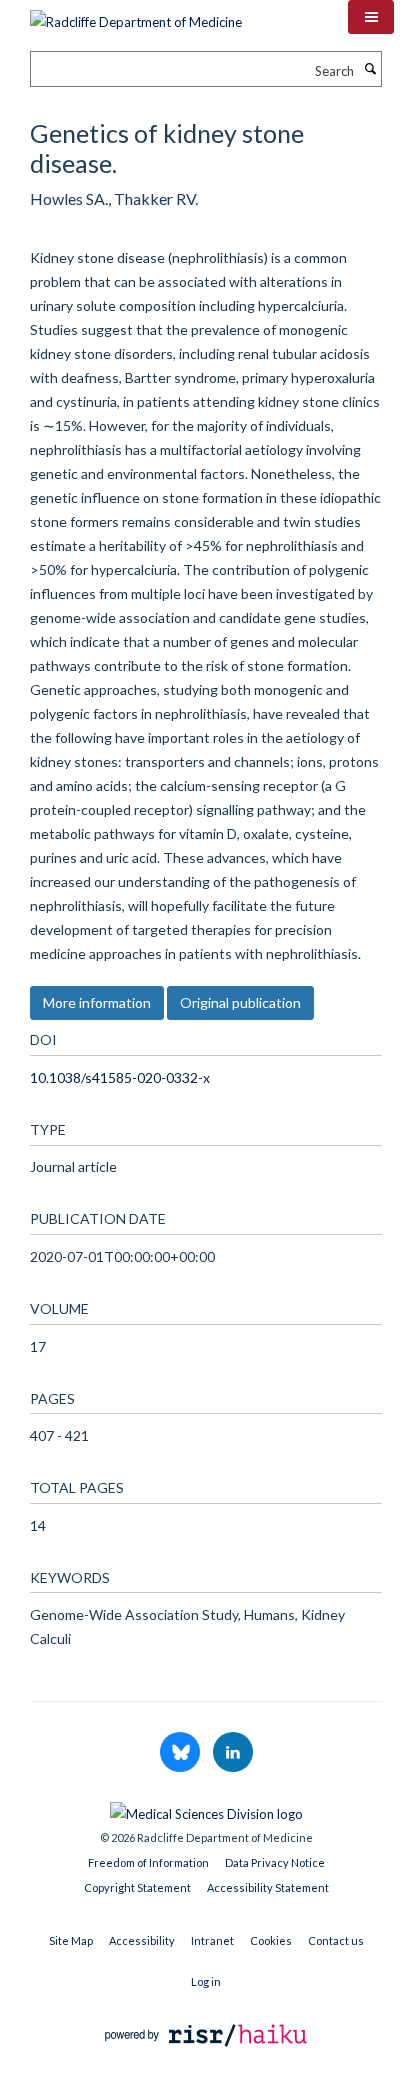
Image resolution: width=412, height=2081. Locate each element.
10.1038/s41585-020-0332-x (120, 1077)
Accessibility (142, 1940)
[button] (371, 17)
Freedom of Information (148, 1862)
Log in (206, 1981)
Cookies (271, 1940)
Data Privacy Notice (275, 1862)
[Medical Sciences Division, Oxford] (206, 1809)
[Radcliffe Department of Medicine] (136, 15)
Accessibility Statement (268, 1887)
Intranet (212, 1940)
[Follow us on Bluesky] (181, 1753)
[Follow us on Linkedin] (233, 1753)
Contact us (336, 1940)
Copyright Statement (137, 1887)
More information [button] (97, 1002)
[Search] (370, 69)
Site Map (71, 1940)
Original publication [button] (240, 1002)
